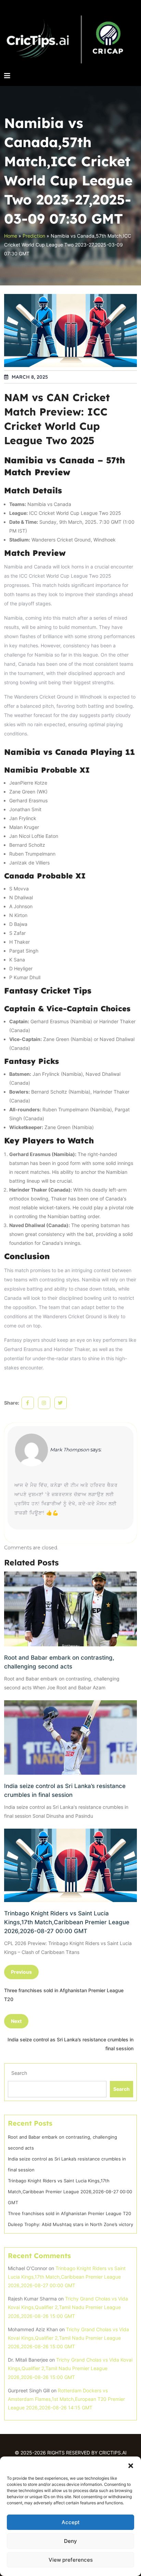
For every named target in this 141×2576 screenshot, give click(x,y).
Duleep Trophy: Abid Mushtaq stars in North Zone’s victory (70, 2224)
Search (19, 2073)
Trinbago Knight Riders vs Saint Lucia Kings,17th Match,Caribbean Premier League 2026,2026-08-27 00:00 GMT (67, 1922)
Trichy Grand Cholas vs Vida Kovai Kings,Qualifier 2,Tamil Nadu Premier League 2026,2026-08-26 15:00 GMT (68, 2307)
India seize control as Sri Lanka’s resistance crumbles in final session (65, 1790)
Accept (71, 2522)
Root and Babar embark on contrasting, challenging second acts (59, 1662)
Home (11, 236)
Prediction (34, 236)
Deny (70, 2541)
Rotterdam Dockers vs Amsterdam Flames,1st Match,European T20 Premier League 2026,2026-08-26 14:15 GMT (66, 2399)
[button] (131, 2465)
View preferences (71, 2560)
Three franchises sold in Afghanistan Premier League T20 (69, 2213)
